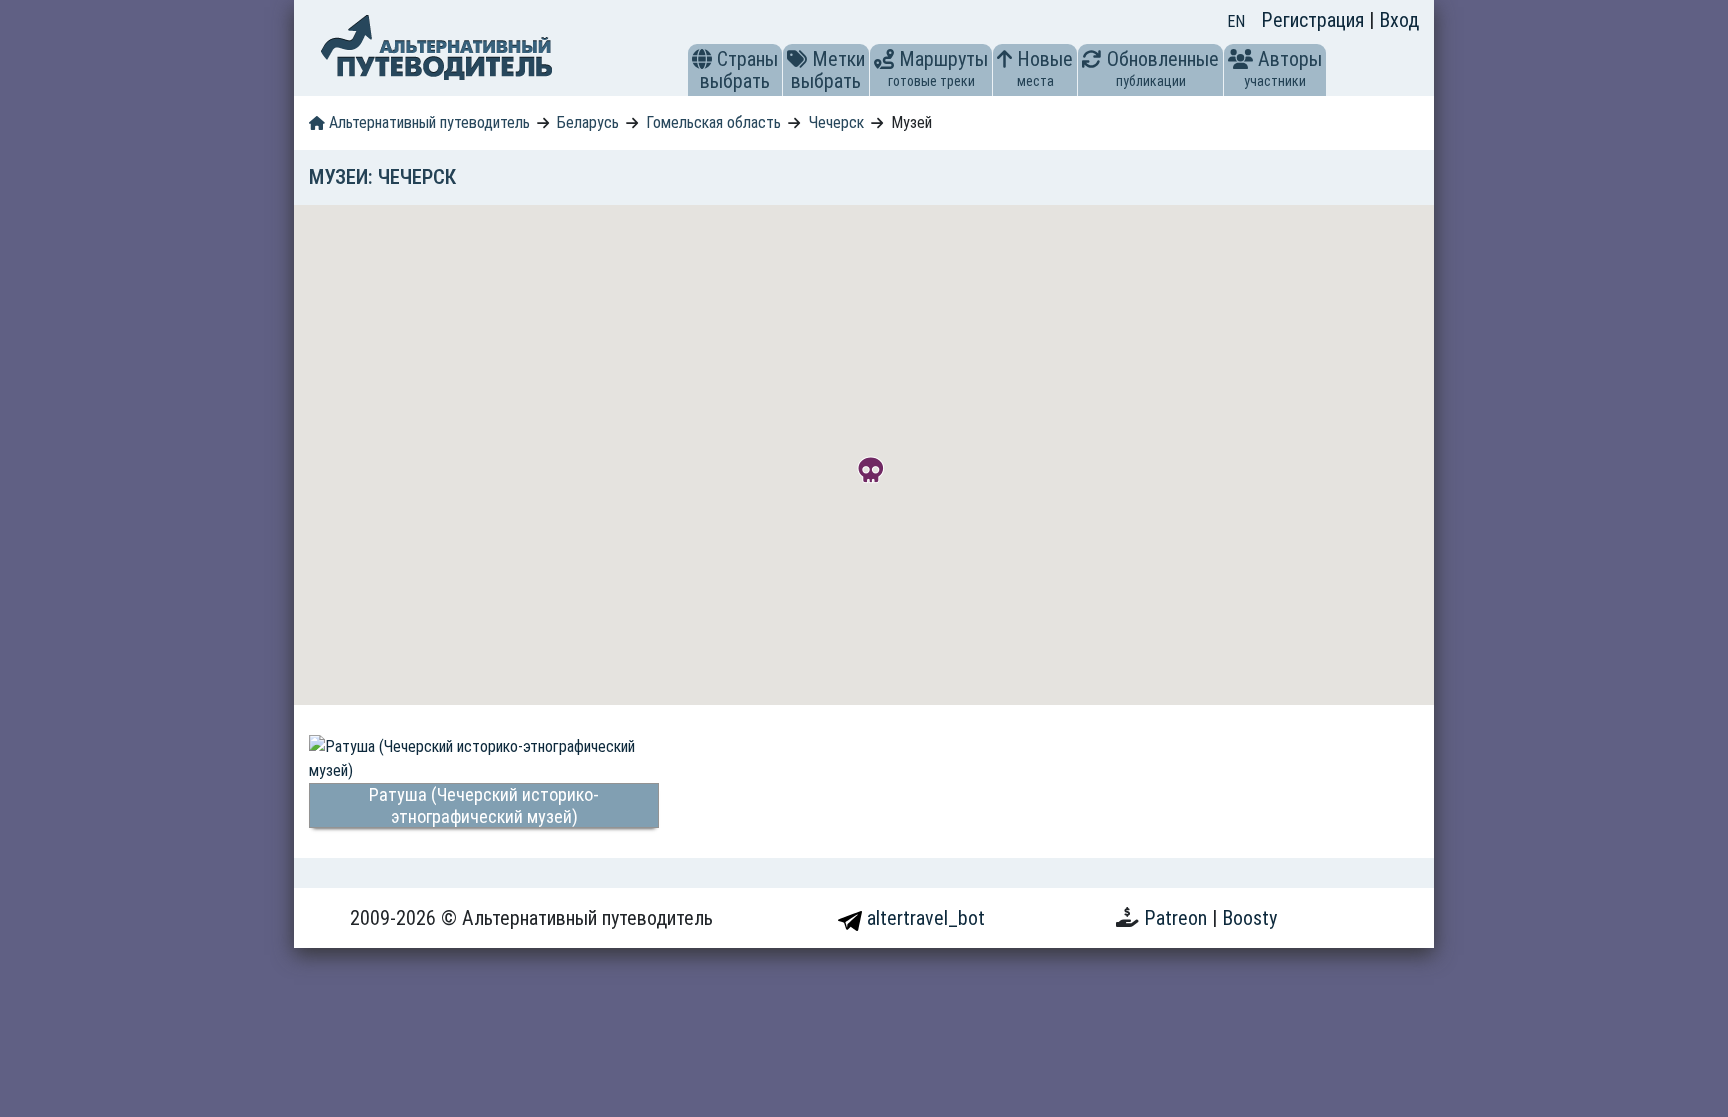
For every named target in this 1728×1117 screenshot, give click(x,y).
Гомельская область (713, 122)
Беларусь (588, 122)
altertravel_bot (923, 918)
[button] (702, 59)
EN (1236, 21)
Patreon (1178, 918)
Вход (1399, 20)
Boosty (1249, 918)
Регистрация (1315, 20)
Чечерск (836, 122)
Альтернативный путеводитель (427, 122)
